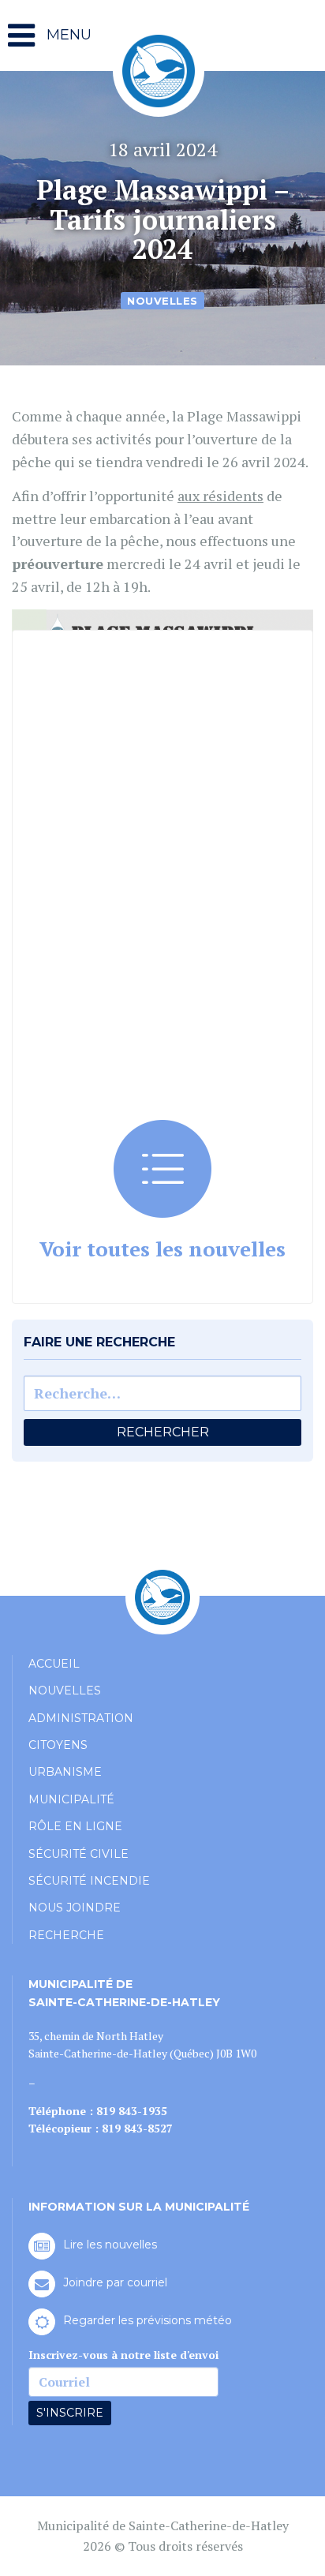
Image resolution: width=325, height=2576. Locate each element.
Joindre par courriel (115, 2282)
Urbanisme (65, 1772)
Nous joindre (75, 1908)
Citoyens (58, 1745)
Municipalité (71, 1799)
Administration (81, 1718)
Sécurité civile (78, 1854)
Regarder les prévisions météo (148, 2320)
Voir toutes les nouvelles (162, 1249)
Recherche (66, 1935)
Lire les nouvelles (110, 2245)
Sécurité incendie (89, 1881)
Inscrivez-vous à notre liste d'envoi (123, 2355)
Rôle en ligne (75, 1826)
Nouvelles (162, 301)
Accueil (54, 1664)
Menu (67, 35)
